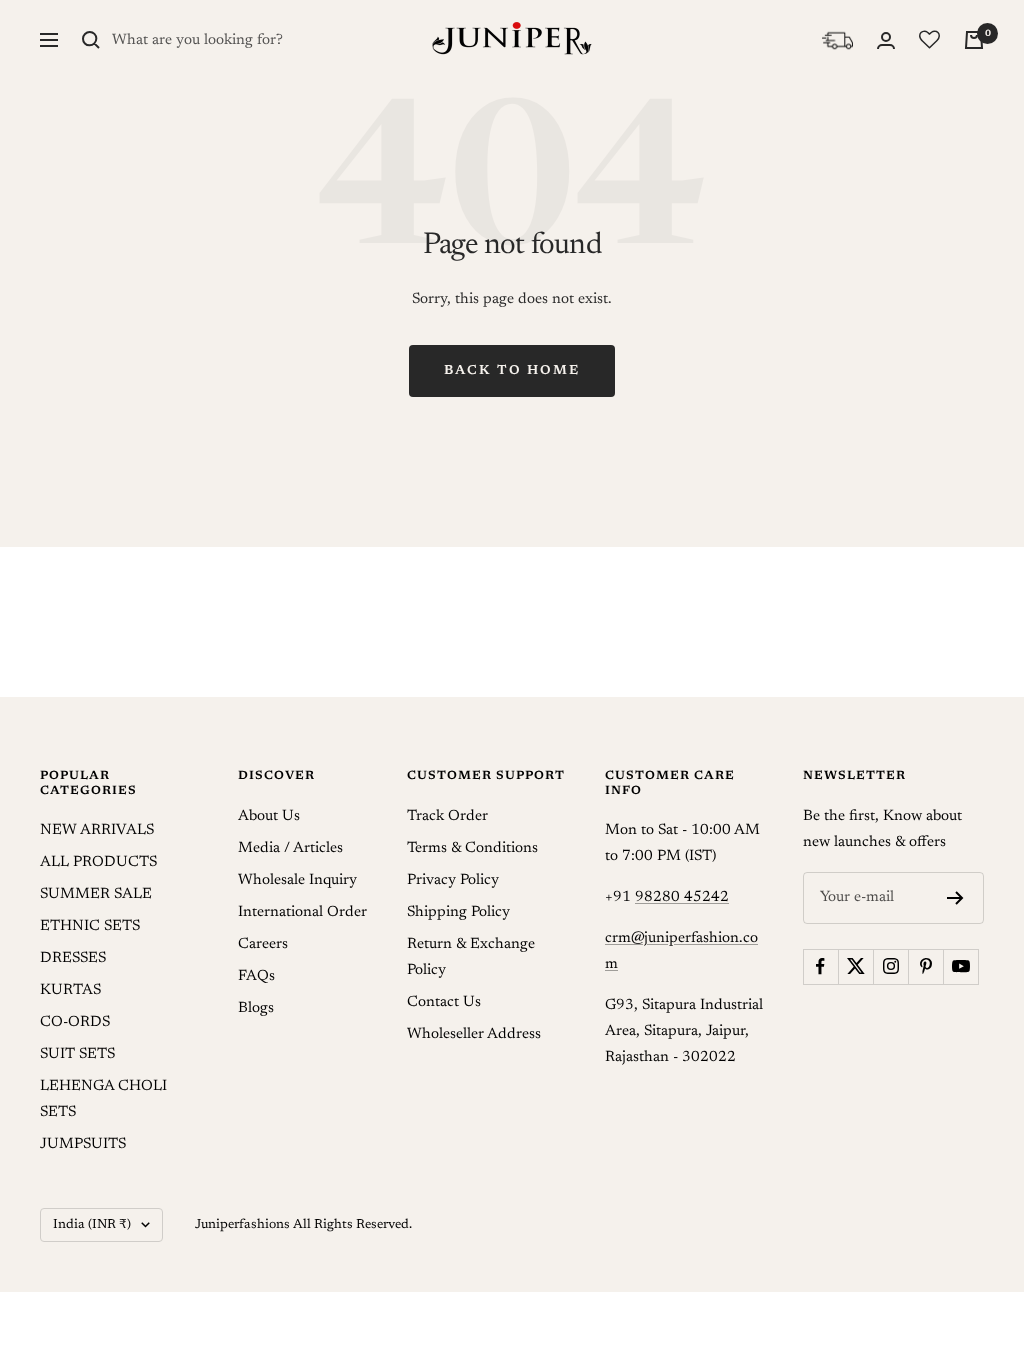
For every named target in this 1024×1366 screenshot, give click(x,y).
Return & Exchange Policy (471, 957)
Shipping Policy (458, 912)
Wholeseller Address (474, 1034)
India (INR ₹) (92, 1224)
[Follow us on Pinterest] (925, 966)
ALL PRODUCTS (98, 862)
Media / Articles (290, 848)
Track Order (447, 816)
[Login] (886, 40)
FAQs (256, 976)
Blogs (256, 1008)
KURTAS (70, 990)
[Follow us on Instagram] (890, 966)
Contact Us (444, 1002)
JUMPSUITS (83, 1144)
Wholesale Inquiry (297, 880)
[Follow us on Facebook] (820, 966)
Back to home (512, 370)
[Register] (955, 898)
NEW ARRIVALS (97, 830)
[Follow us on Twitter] (855, 966)
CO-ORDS (75, 1022)
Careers (263, 944)
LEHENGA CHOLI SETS (103, 1099)
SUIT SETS (77, 1054)
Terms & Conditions (472, 848)
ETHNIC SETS (90, 926)
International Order (302, 912)
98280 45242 (682, 897)
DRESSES (73, 958)
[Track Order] (837, 40)
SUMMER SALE (96, 894)
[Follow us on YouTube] (960, 966)
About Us (269, 816)
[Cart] (974, 40)
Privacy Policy (453, 880)
